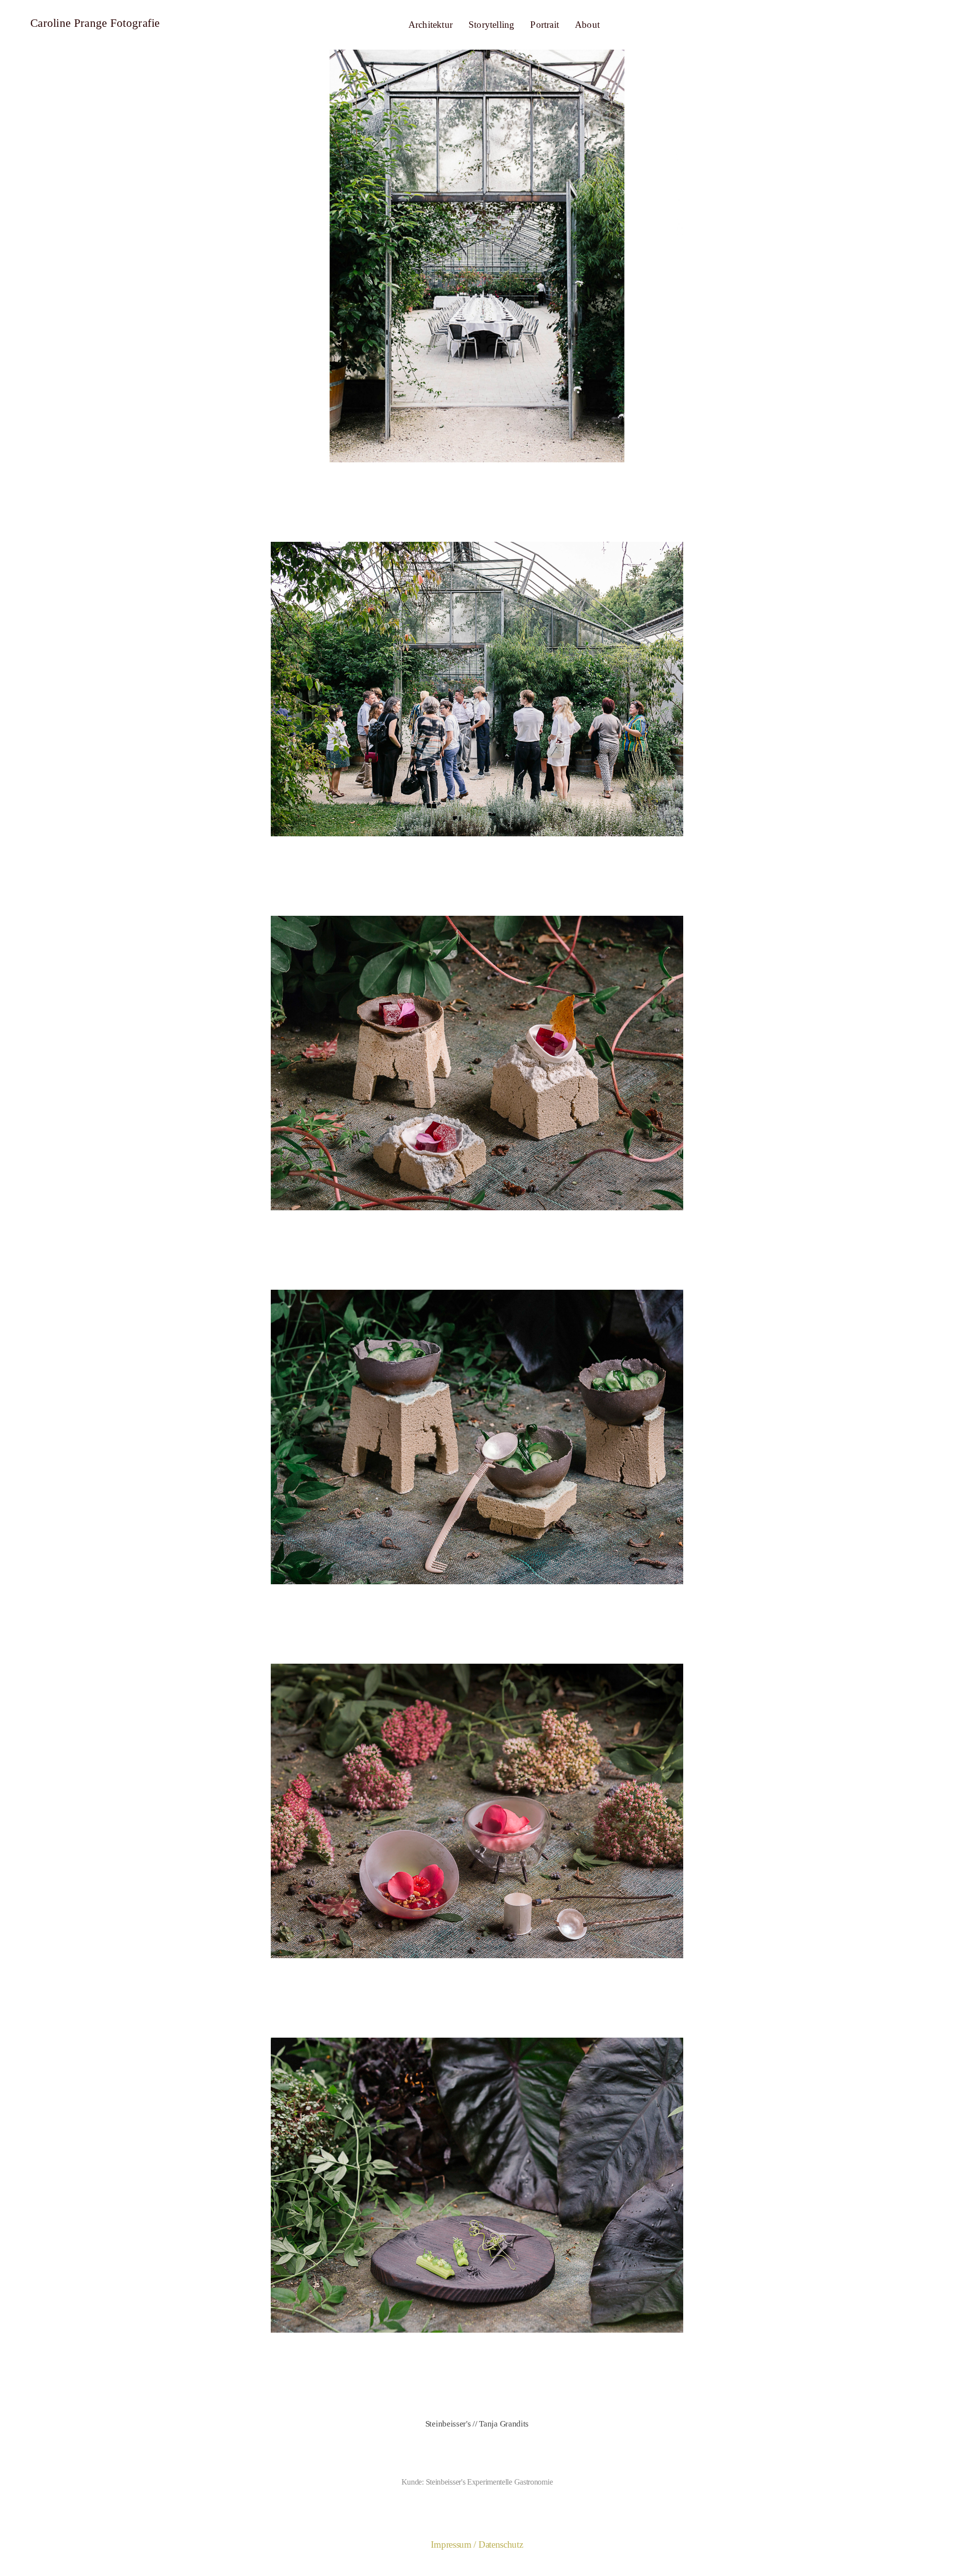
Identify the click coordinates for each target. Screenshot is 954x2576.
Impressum (451, 2544)
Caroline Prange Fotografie (95, 23)
